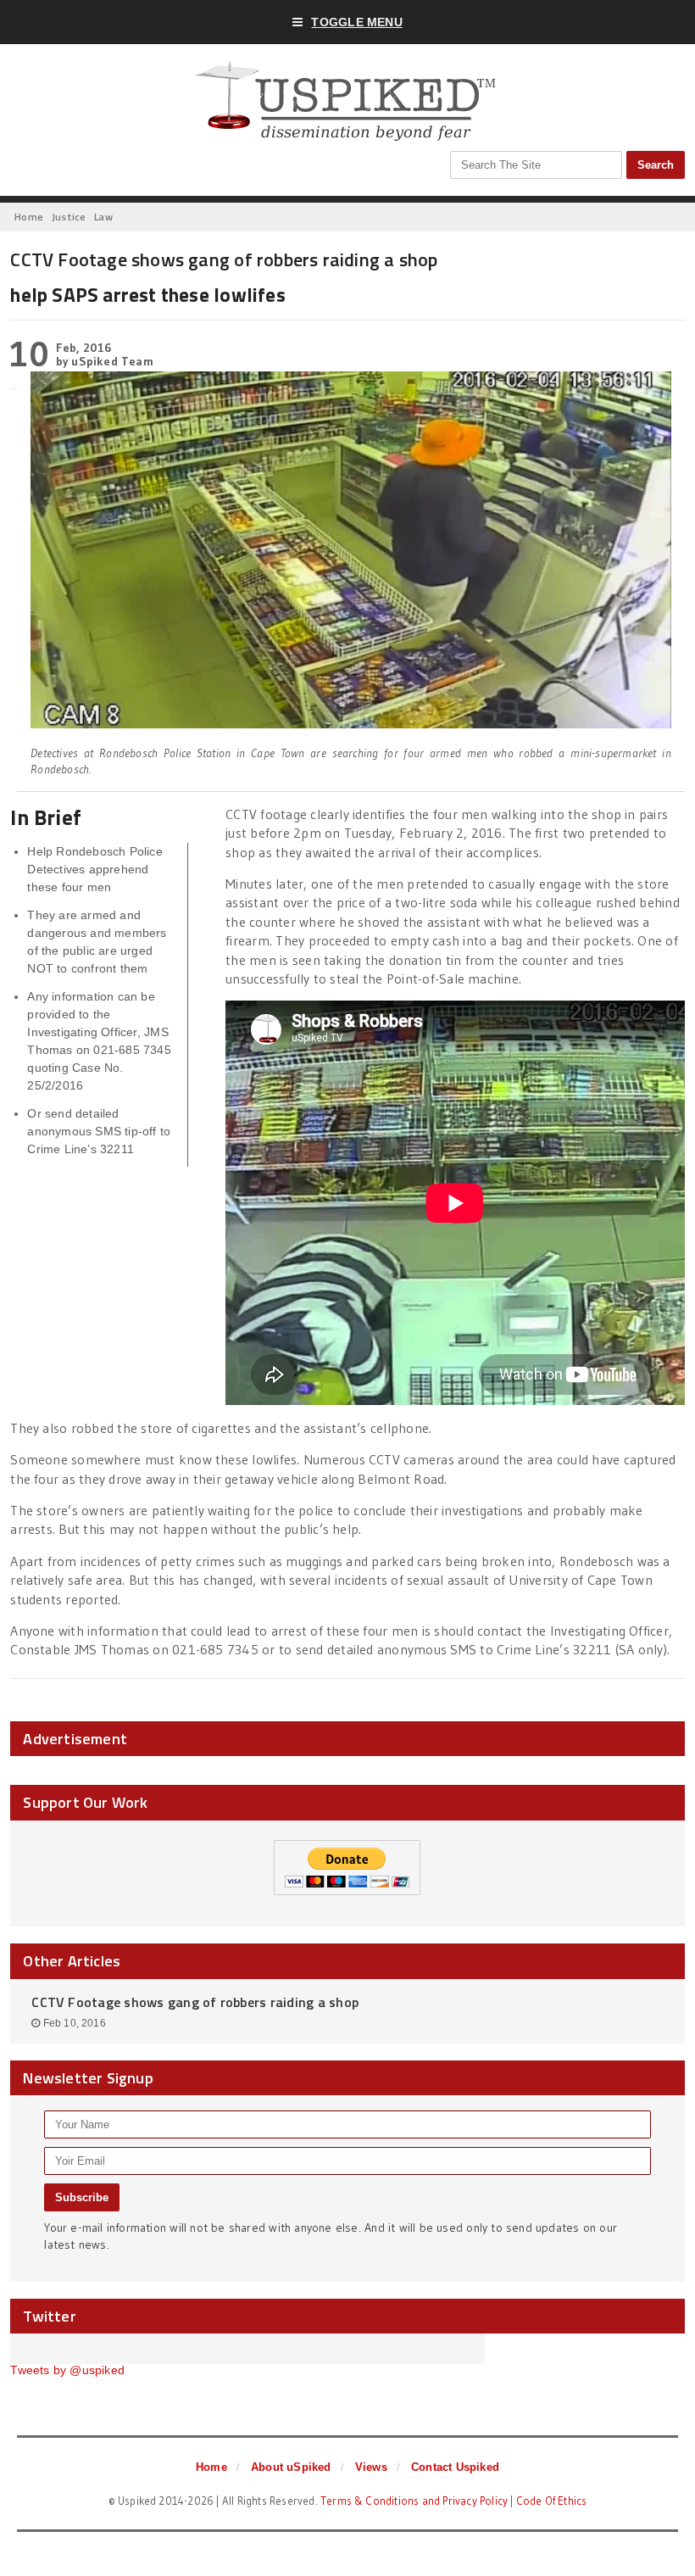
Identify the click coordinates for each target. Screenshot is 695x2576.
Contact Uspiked (455, 2467)
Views (371, 2467)
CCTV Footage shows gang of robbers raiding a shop (195, 2002)
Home (211, 2467)
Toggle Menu (356, 22)
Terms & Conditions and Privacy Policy (414, 2501)
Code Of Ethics (552, 2501)
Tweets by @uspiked (67, 2370)
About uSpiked (291, 2467)
